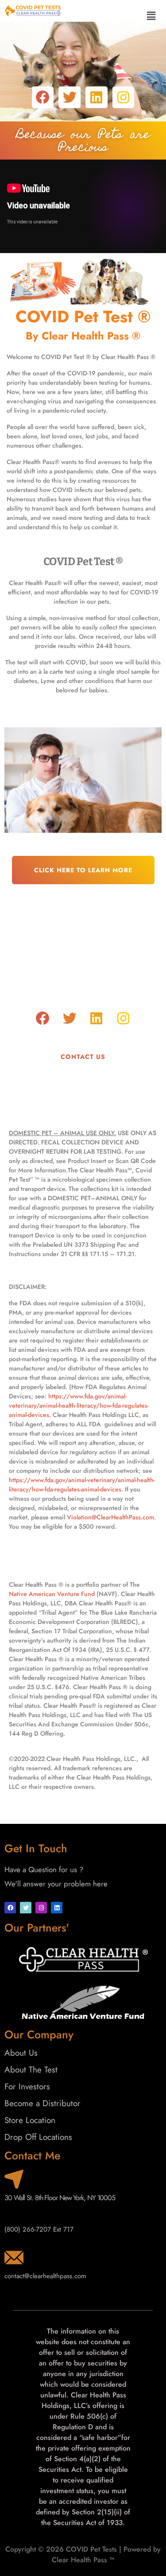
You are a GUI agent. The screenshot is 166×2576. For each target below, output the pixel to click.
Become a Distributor (42, 2103)
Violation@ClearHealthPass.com (110, 1517)
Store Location (30, 2120)
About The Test (31, 2070)
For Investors (27, 2086)
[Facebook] (43, 98)
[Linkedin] (97, 98)
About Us (21, 2053)
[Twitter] (69, 98)
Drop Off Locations (38, 2137)
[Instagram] (124, 98)
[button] (151, 16)
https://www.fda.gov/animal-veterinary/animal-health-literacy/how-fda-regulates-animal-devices (79, 1405)
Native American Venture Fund (53, 1594)
